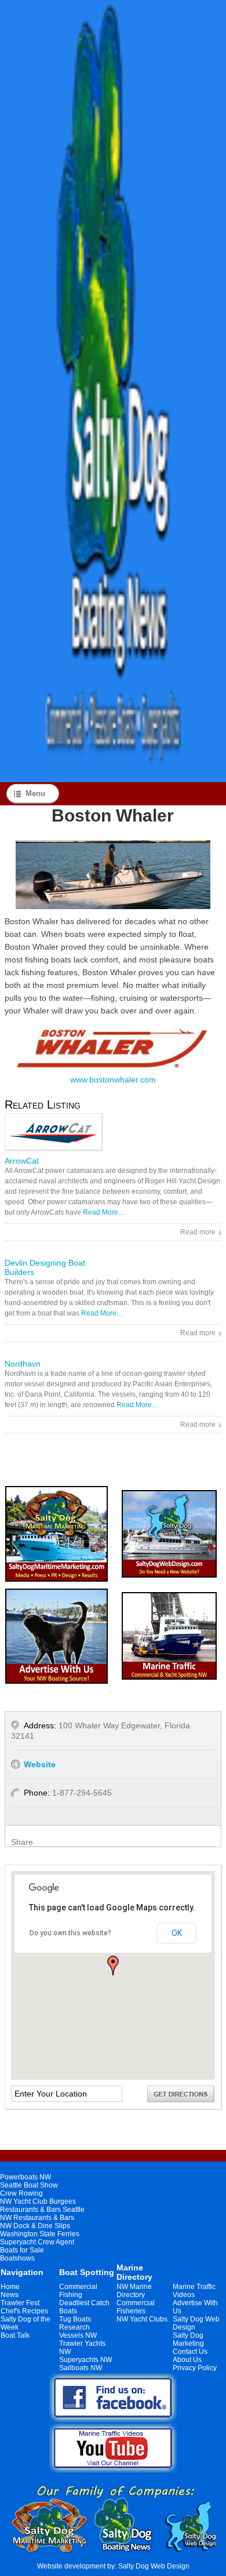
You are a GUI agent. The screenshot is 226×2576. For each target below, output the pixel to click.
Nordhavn (23, 1364)
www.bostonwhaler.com (113, 1080)
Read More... (103, 1212)
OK (177, 1933)
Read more (198, 1232)
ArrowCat (22, 1161)
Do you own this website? (70, 1933)
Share (22, 1842)
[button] (113, 1965)
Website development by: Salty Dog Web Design (113, 2566)
